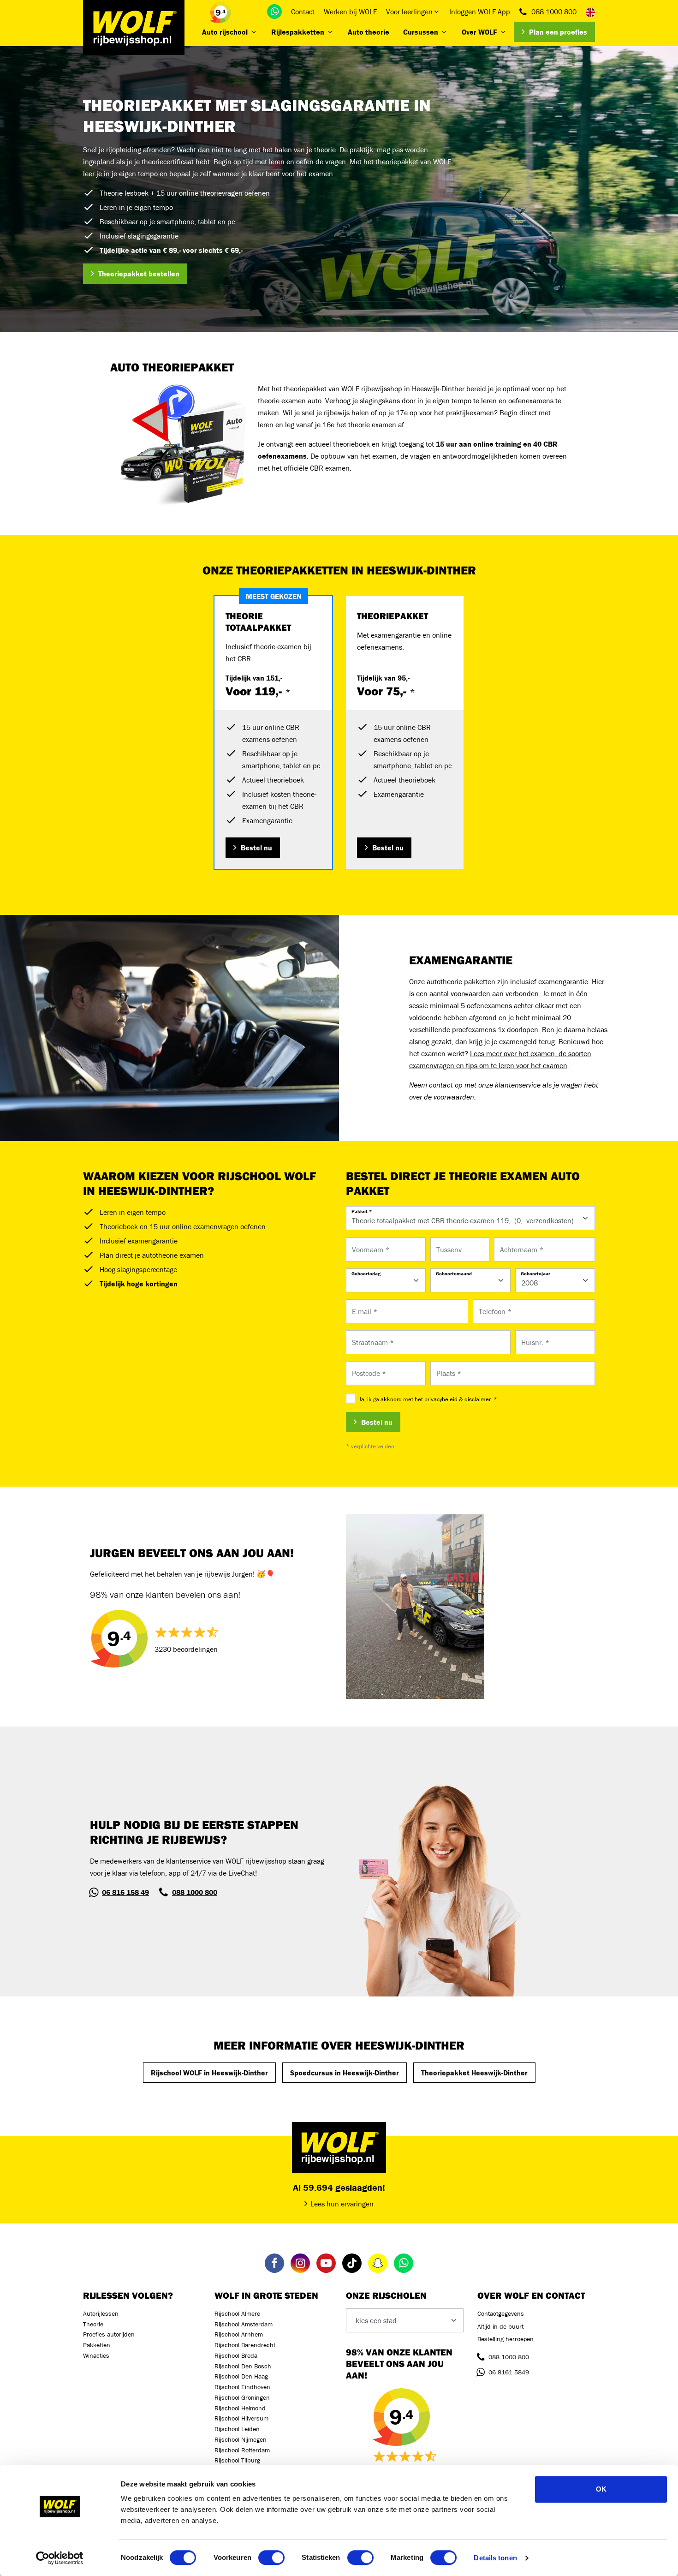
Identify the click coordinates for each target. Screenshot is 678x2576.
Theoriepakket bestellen (139, 274)
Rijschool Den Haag (241, 2376)
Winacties (96, 2355)
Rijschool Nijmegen (241, 2439)
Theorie (93, 2324)
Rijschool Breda (236, 2355)
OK (601, 2489)
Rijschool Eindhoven (242, 2387)
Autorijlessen (101, 2313)
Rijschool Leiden (237, 2429)
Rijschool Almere (237, 2313)
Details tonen (495, 2558)
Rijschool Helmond (240, 2408)
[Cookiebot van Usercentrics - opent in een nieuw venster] (60, 2558)
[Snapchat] (378, 2263)
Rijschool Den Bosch (243, 2366)
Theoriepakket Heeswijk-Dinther (474, 2073)
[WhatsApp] (274, 12)
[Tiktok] (352, 2263)
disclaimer (478, 1399)
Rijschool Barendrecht (245, 2345)
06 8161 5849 (509, 2372)
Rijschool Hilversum (241, 2418)
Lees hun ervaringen (342, 2204)
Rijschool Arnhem (239, 2334)
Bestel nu (256, 848)
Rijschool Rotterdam (242, 2450)
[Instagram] (300, 2263)
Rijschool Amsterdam (244, 2324)
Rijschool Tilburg (237, 2460)
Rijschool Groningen (242, 2397)
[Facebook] (274, 2263)
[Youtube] (326, 2263)
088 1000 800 (554, 12)
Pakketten (97, 2345)
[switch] (271, 2558)
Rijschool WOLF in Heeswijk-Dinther (209, 2073)
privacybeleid (441, 1399)
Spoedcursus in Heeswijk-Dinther (345, 2073)
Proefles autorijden (109, 2334)
